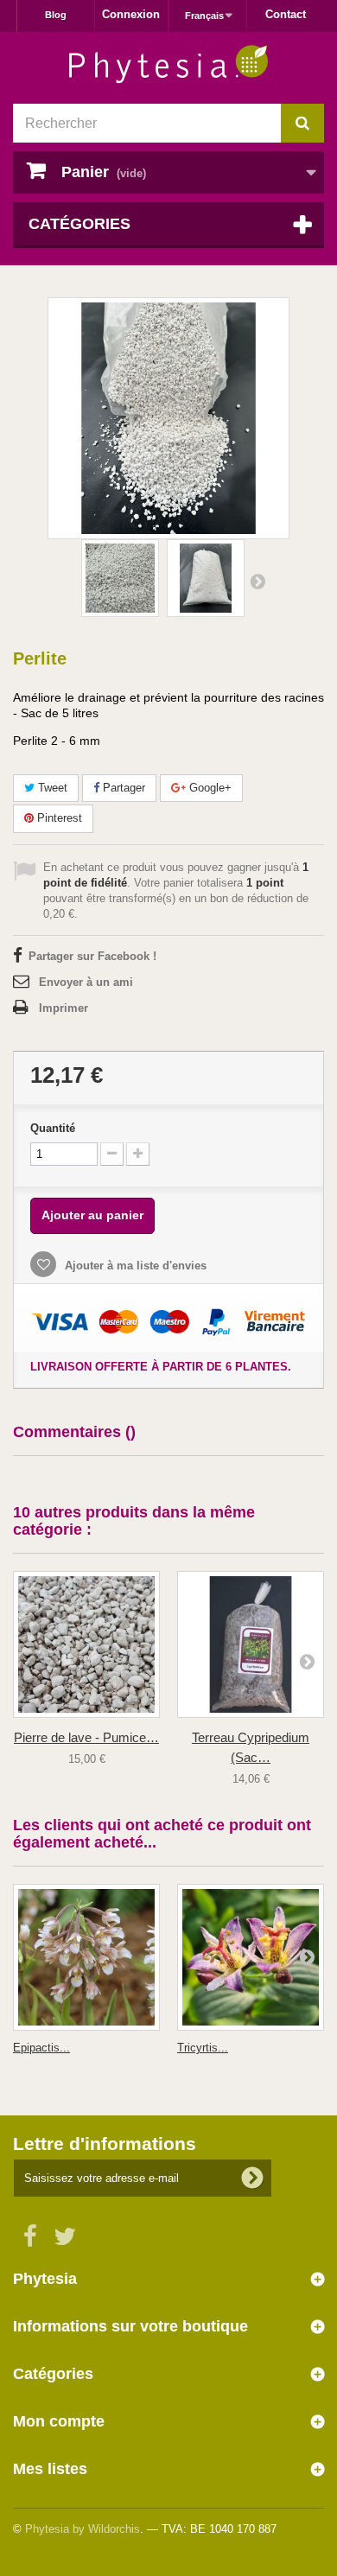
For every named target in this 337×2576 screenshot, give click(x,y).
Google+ (209, 788)
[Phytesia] (168, 64)
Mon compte (59, 2421)
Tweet (51, 788)
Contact (286, 14)
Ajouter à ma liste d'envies (134, 1266)
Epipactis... (41, 2048)
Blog (56, 15)
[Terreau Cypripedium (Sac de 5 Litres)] (251, 1644)
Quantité (53, 1128)
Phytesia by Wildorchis (83, 2529)
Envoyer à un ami (86, 982)
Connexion (131, 14)
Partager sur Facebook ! (92, 956)
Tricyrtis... (203, 2048)
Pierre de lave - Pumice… (86, 1737)
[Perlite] (120, 578)
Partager (122, 788)
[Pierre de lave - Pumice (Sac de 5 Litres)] (86, 1644)
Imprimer (64, 1008)
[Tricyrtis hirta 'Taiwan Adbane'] (251, 1957)
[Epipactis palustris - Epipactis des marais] (86, 1957)
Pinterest (58, 818)
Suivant (258, 581)
